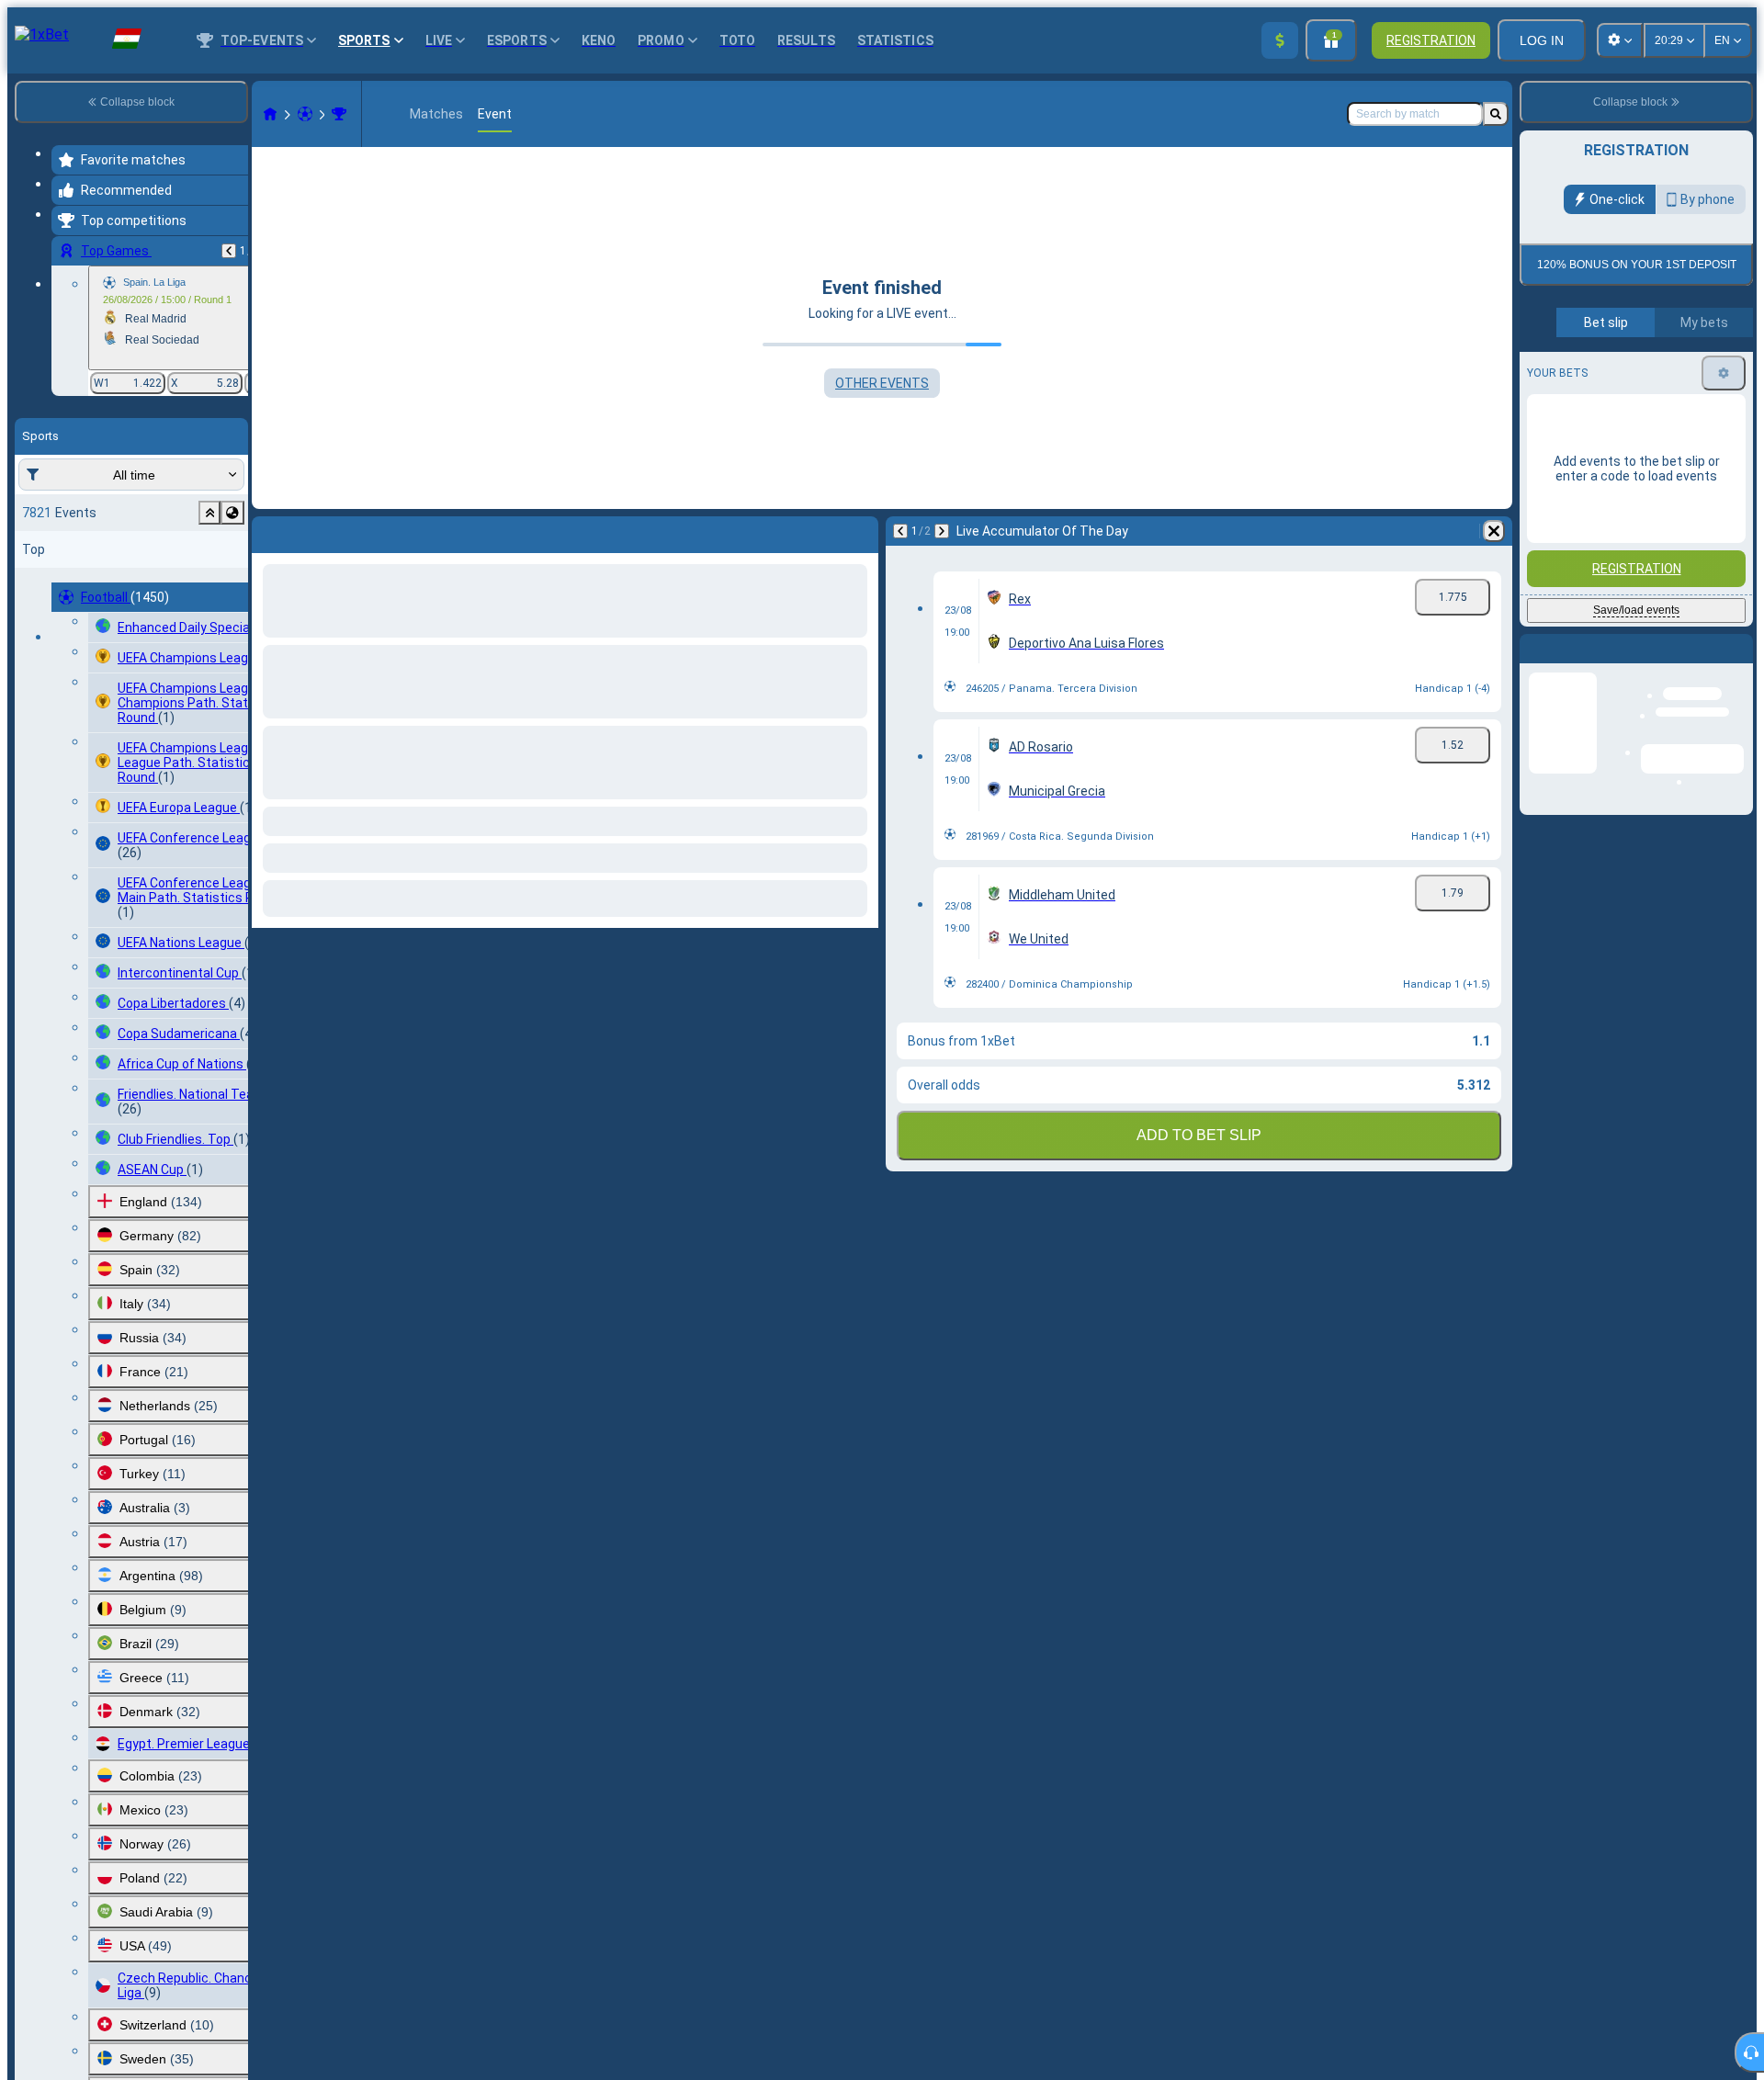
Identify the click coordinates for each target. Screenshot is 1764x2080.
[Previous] (229, 251)
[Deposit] (1280, 40)
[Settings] (1724, 578)
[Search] (1496, 114)
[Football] (305, 114)
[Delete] (1494, 531)
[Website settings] (1620, 40)
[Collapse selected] (209, 513)
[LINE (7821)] (270, 114)
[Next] (942, 531)
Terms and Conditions (1645, 413)
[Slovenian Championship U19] (339, 114)
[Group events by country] (232, 513)
